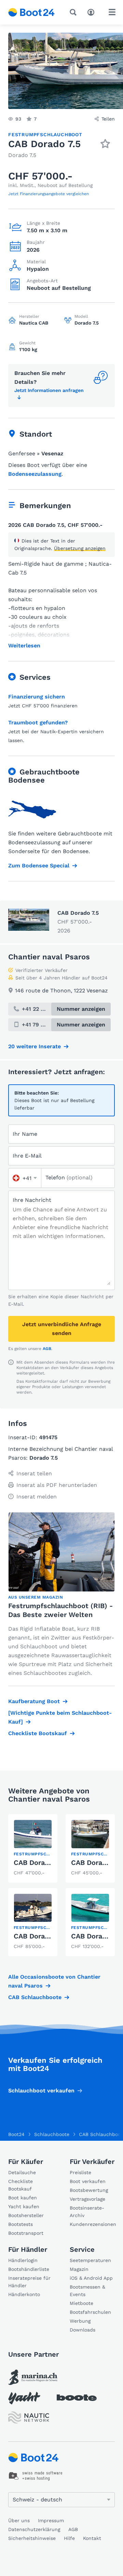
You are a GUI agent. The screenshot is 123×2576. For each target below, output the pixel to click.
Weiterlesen (24, 646)
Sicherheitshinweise (32, 2538)
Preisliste (80, 2172)
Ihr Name (25, 1134)
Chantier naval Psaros (49, 957)
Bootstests (20, 2224)
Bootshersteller (26, 2215)
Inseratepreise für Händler (29, 2282)
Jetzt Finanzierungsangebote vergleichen (49, 194)
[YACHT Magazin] (24, 2398)
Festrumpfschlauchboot (45, 135)
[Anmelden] (93, 12)
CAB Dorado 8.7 (39, 1936)
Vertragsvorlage (87, 2199)
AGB (47, 1349)
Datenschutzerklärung (34, 2529)
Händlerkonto (24, 2294)
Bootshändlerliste (29, 2269)
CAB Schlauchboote (35, 1997)
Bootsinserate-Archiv (87, 2212)
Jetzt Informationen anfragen (49, 390)
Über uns (19, 2520)
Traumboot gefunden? (38, 722)
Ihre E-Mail (27, 1156)
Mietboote (81, 2303)
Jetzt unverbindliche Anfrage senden (62, 1329)
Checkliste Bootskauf (38, 1733)
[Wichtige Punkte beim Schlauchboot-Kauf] (60, 1717)
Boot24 (16, 2134)
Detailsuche (22, 2172)
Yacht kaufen (24, 2206)
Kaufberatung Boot (34, 1701)
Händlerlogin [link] (23, 2260)
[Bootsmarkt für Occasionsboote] (31, 12)
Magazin (79, 2269)
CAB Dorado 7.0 (39, 1863)
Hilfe (69, 2538)
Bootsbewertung (89, 2190)
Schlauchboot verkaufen (41, 2091)
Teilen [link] (108, 119)
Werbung (80, 2321)
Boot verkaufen (88, 2181)
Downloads (83, 2330)
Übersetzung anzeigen (80, 548)
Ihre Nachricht (32, 1200)
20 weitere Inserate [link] (35, 1046)
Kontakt (92, 2538)
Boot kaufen (23, 2198)
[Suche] (74, 12)
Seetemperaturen (90, 2260)
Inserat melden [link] (37, 1497)
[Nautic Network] (29, 2417)
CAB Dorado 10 (95, 1936)
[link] (33, 1848)
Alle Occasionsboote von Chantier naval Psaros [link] (54, 1981)
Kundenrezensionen (92, 2224)
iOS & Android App (91, 2278)
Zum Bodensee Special (39, 866)
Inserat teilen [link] (34, 1473)
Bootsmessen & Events (87, 2291)
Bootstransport (26, 2233)
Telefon (69, 1177)
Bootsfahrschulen (90, 2312)
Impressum (51, 2520)
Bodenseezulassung (35, 474)
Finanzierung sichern (37, 697)
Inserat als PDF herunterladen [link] (57, 1485)
